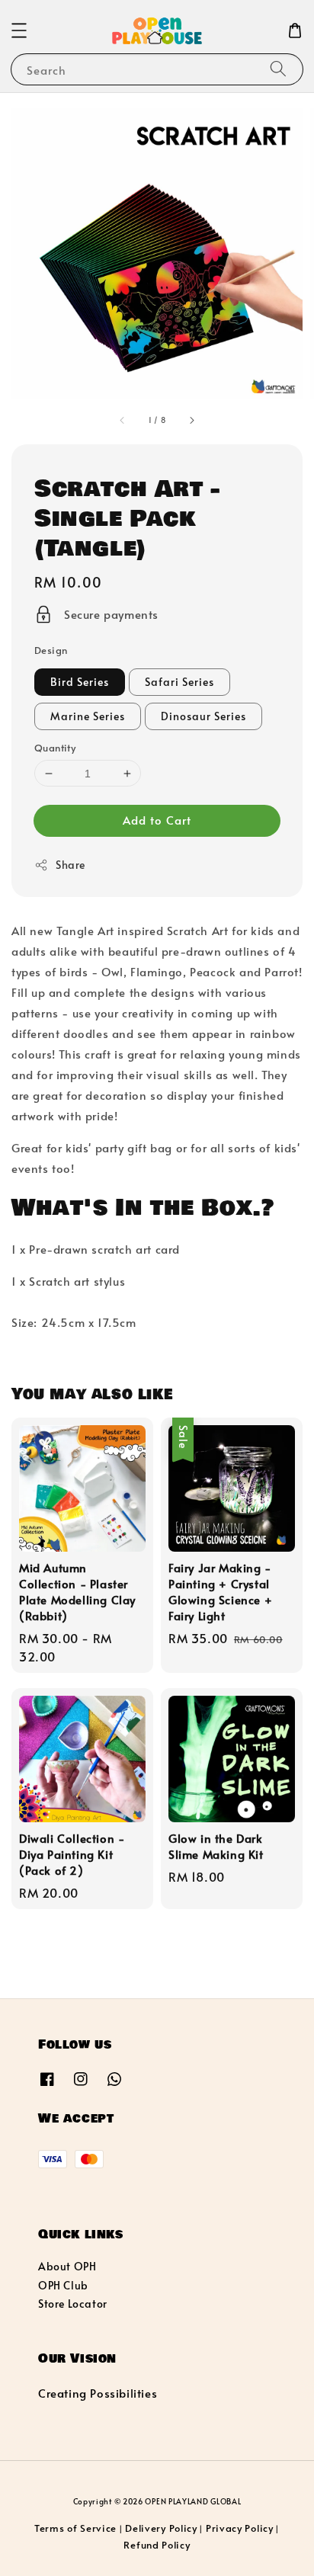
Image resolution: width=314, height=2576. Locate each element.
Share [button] (70, 865)
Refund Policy (157, 2545)
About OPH (67, 2266)
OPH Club (63, 2285)
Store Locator (73, 2304)
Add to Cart (157, 820)
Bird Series (80, 682)
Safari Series (179, 682)
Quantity (55, 748)
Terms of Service (75, 2528)
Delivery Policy (161, 2528)
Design (51, 650)
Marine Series (88, 716)
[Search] (278, 69)
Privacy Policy (240, 2528)
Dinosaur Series (203, 716)
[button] (19, 30)
